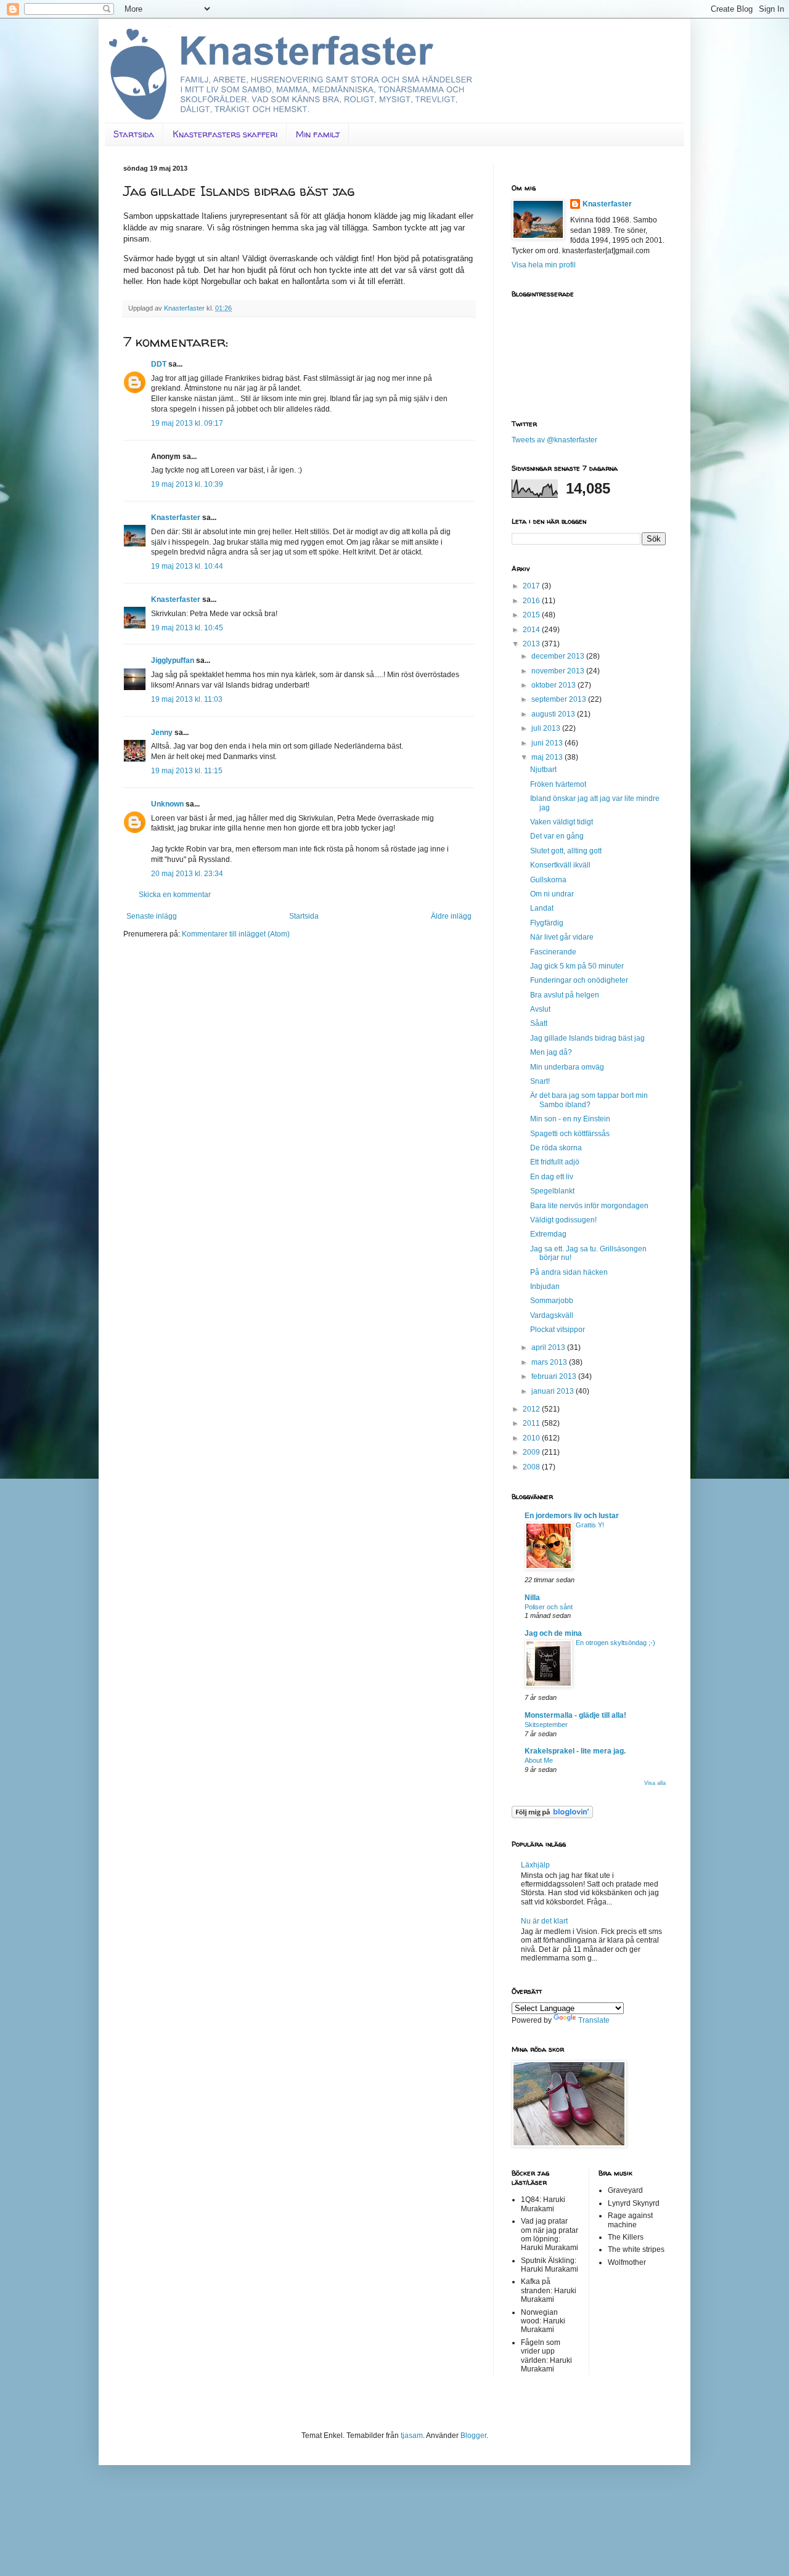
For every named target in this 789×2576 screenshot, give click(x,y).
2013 (532, 644)
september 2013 (560, 699)
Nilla (532, 1598)
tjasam (412, 2436)
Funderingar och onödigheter (579, 980)
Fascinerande (553, 952)
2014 (532, 630)
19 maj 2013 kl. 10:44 (187, 566)
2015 (532, 615)
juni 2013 (548, 743)
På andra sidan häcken (569, 1272)
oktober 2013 (554, 685)
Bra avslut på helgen (565, 995)
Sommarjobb (552, 1301)
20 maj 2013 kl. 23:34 (187, 874)
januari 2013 (554, 1391)
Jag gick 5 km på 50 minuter (577, 966)
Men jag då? (551, 1052)
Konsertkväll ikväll (560, 865)
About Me (539, 1760)
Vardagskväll (552, 1315)
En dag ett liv (552, 1177)
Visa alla (655, 1783)
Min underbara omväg (567, 1067)
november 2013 (559, 671)
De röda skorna (556, 1148)
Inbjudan (545, 1286)
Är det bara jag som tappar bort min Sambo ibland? (589, 1100)
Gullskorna (548, 880)
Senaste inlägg (152, 916)
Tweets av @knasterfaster (554, 440)
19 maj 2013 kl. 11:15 (187, 771)
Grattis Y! (590, 1525)
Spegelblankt (552, 1191)
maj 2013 (548, 757)
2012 (532, 1409)
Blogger (473, 2436)
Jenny (162, 733)
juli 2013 (547, 728)
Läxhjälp (535, 1865)
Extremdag (548, 1234)
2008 (532, 1467)
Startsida (134, 134)
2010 (532, 1438)
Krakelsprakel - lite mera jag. (575, 1751)
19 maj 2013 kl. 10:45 (187, 628)
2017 (532, 586)
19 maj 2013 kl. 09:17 (187, 423)
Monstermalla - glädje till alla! (575, 1715)
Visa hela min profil (544, 265)
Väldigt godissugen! (563, 1220)
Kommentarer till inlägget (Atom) (236, 934)
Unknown (167, 804)
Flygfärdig (547, 923)
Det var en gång (557, 836)
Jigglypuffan (173, 660)
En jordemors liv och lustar (572, 1516)
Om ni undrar (552, 894)
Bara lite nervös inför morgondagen (589, 1206)
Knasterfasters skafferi (225, 134)
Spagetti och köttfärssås (570, 1134)
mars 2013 (550, 1362)
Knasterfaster (176, 518)
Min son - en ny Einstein (570, 1119)
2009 (532, 1452)
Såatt (539, 1023)
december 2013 (559, 656)
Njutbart (543, 770)
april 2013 (549, 1347)
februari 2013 (555, 1376)
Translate (594, 2020)
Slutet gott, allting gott (566, 851)
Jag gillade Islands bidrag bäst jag (587, 1038)
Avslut (540, 1009)
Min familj (318, 134)
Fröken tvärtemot (558, 784)
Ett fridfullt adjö (555, 1162)
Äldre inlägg (451, 916)
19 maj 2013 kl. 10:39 (187, 484)
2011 (532, 1423)
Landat (542, 908)
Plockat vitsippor (558, 1330)
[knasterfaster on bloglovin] (552, 1816)
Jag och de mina (553, 1633)
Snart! (540, 1081)
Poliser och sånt (549, 1607)
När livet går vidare (562, 937)
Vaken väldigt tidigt (562, 822)
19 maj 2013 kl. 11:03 (187, 699)
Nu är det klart (544, 1921)
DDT (159, 364)
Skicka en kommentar (175, 895)
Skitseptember (546, 1725)
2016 (532, 601)
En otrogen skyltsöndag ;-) (615, 1643)
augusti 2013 (554, 714)
